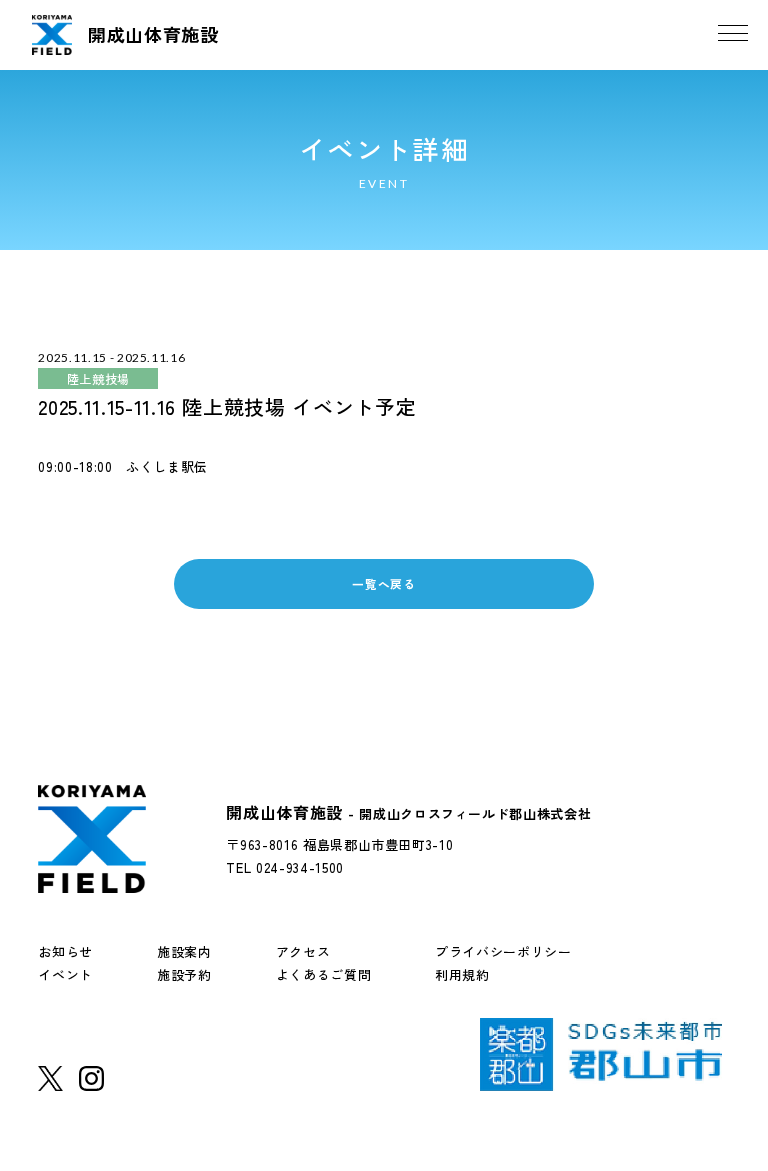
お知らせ (65, 951)
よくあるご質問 (324, 974)
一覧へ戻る (383, 583)
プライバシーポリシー (503, 951)
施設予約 (184, 974)
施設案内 (184, 951)
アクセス (303, 951)
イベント (65, 974)
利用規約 (462, 974)
